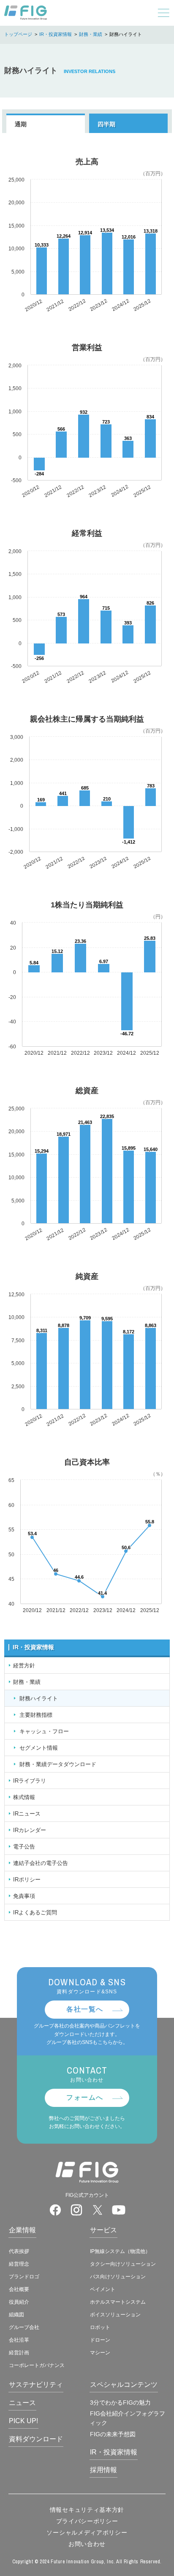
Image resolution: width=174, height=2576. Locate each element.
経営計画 (19, 2353)
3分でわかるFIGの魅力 (120, 2402)
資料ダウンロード (36, 2439)
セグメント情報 (39, 1748)
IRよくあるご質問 (35, 1912)
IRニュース (27, 1814)
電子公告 (24, 1847)
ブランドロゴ (24, 2277)
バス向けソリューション (118, 2277)
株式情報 (24, 1797)
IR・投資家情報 (56, 34)
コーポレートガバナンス (37, 2365)
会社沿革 (19, 2340)
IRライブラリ (30, 1781)
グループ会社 (24, 2327)
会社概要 (19, 2289)
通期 (21, 124)
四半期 (106, 124)
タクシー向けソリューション (123, 2264)
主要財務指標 (36, 1715)
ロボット (100, 2327)
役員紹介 (19, 2302)
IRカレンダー (30, 1830)
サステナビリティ (36, 2385)
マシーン (100, 2353)
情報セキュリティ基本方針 (87, 2510)
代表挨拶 (19, 2251)
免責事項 (24, 1896)
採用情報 (103, 2470)
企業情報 (22, 2230)
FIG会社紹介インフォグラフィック (127, 2418)
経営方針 (24, 1665)
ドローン (100, 2340)
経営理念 (19, 2264)
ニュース (22, 2403)
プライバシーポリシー (87, 2521)
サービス (103, 2230)
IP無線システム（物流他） (120, 2251)
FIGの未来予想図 (113, 2434)
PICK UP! (23, 2421)
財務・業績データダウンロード (58, 1764)
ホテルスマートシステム (118, 2302)
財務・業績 (91, 34)
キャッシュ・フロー (44, 1731)
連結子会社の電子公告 (41, 1863)
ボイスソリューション (115, 2315)
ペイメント (103, 2289)
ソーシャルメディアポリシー (87, 2533)
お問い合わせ (87, 2544)
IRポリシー (27, 1880)
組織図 (16, 2315)
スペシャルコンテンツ (124, 2385)
